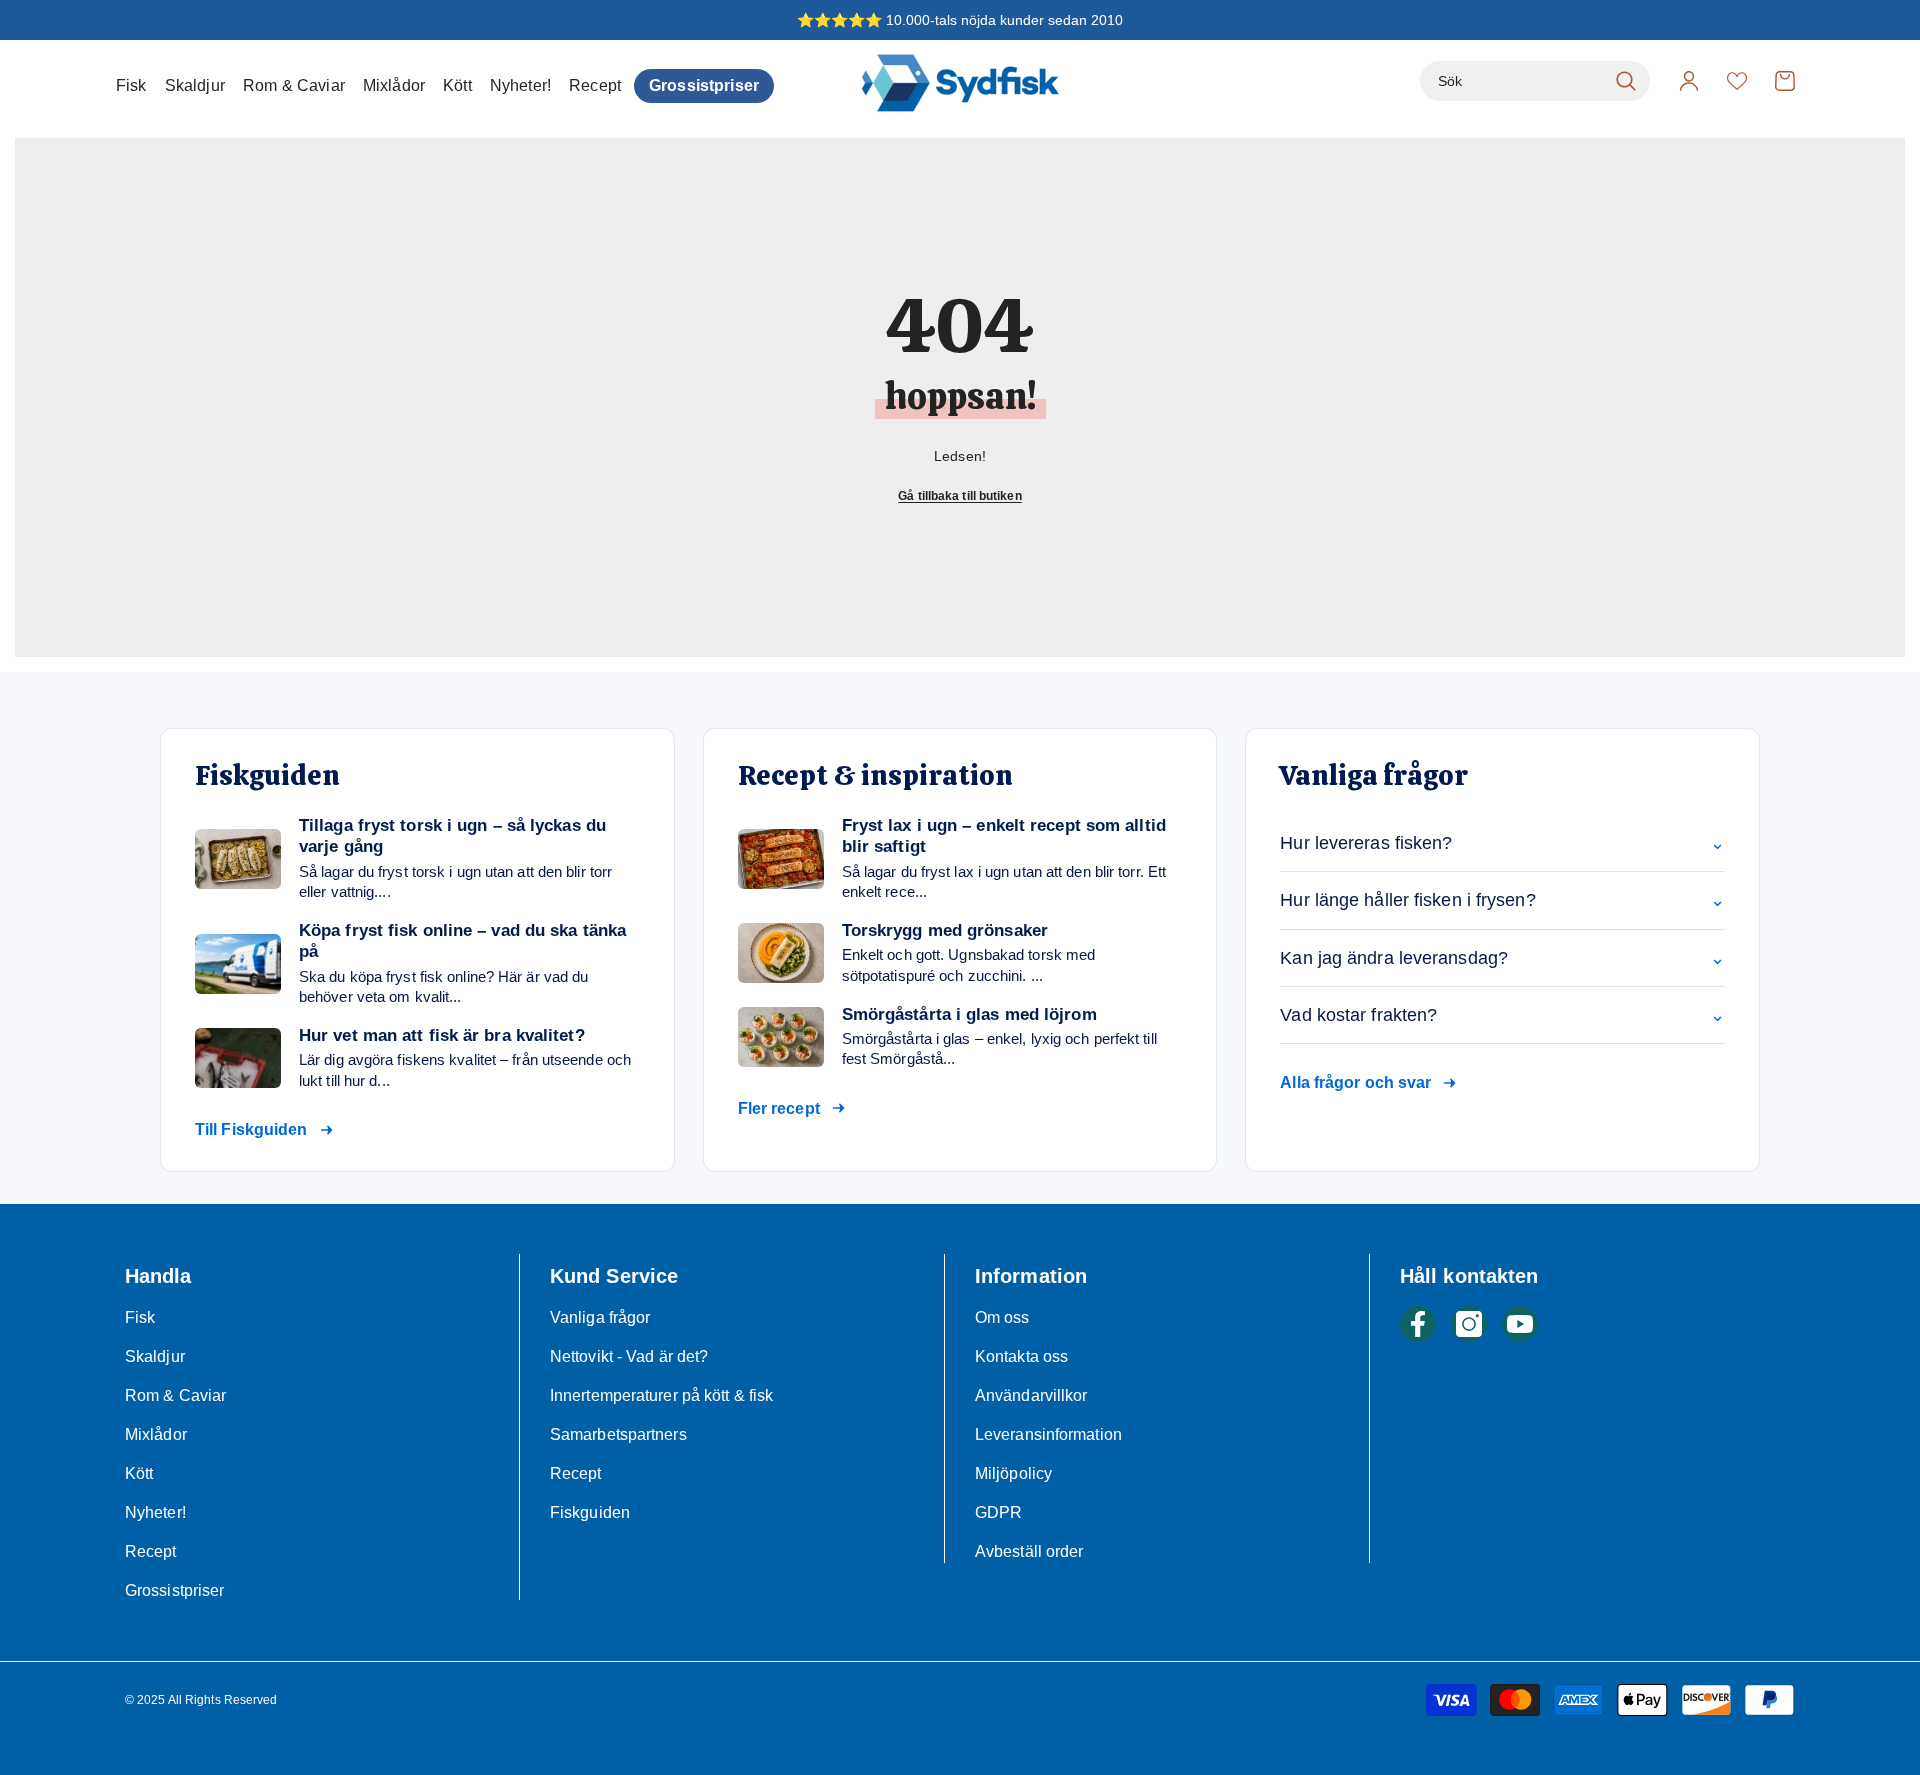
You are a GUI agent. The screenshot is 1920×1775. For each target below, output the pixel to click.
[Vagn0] (1785, 81)
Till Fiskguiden (251, 1129)
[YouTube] (1520, 1324)
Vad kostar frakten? (1502, 1015)
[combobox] (1513, 81)
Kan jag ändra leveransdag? (1502, 958)
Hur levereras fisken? (1502, 843)
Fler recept (779, 1108)
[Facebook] (1418, 1324)
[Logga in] (1689, 81)
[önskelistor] (1737, 81)
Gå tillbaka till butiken (959, 496)
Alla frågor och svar (1355, 1082)
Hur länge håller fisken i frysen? (1502, 900)
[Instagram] (1469, 1324)
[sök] (1535, 81)
